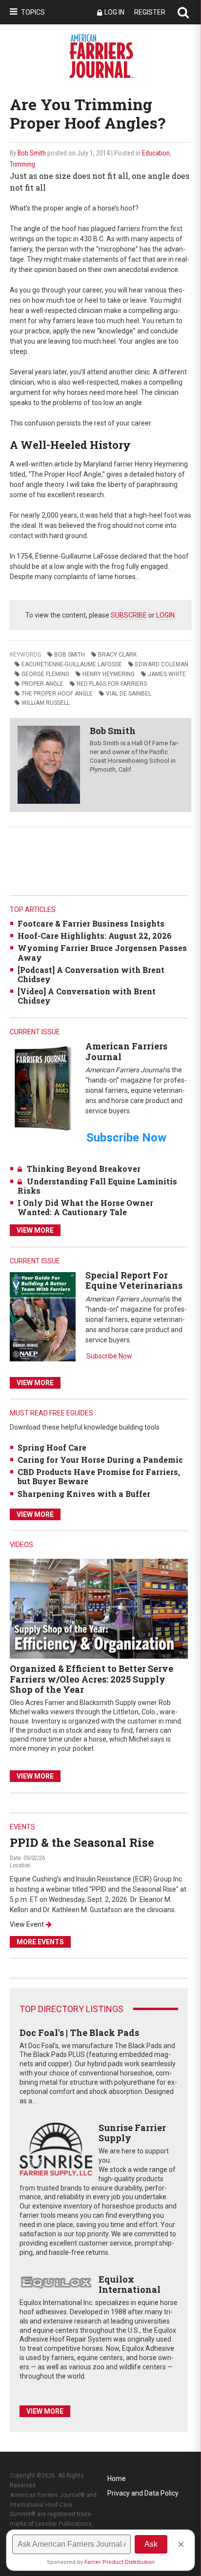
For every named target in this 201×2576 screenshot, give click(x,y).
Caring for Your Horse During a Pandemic (100, 1460)
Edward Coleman (162, 664)
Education (156, 153)
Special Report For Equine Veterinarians (134, 1280)
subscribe (129, 615)
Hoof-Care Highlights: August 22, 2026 (95, 936)
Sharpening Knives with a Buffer (84, 1494)
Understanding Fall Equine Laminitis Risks (97, 1186)
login (165, 615)
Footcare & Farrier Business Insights (91, 923)
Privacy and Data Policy (143, 2493)
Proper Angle (42, 684)
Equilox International (130, 2285)
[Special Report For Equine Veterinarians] (43, 1316)
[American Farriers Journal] (43, 1088)
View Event (27, 1924)
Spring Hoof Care (52, 1447)
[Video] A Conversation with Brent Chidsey (87, 996)
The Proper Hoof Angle (57, 694)
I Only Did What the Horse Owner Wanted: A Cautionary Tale (85, 1207)
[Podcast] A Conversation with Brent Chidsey (91, 974)
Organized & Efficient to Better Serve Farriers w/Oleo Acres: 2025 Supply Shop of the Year (91, 1679)
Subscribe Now (109, 1356)
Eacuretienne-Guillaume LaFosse (72, 664)
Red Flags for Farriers (112, 684)
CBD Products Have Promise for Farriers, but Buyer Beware (99, 1476)
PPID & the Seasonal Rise (82, 1842)
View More (35, 1230)
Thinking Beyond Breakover (84, 1169)
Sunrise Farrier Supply (132, 2133)
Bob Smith (32, 153)
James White (167, 674)
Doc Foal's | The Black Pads (79, 2033)
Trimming (22, 164)
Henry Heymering (109, 674)
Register (150, 12)
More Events (40, 1942)
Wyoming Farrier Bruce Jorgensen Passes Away (102, 952)
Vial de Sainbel (129, 694)
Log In (114, 12)
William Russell (46, 703)
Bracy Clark (117, 655)
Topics (33, 12)
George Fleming (45, 674)
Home (117, 2479)
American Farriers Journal (126, 1051)
